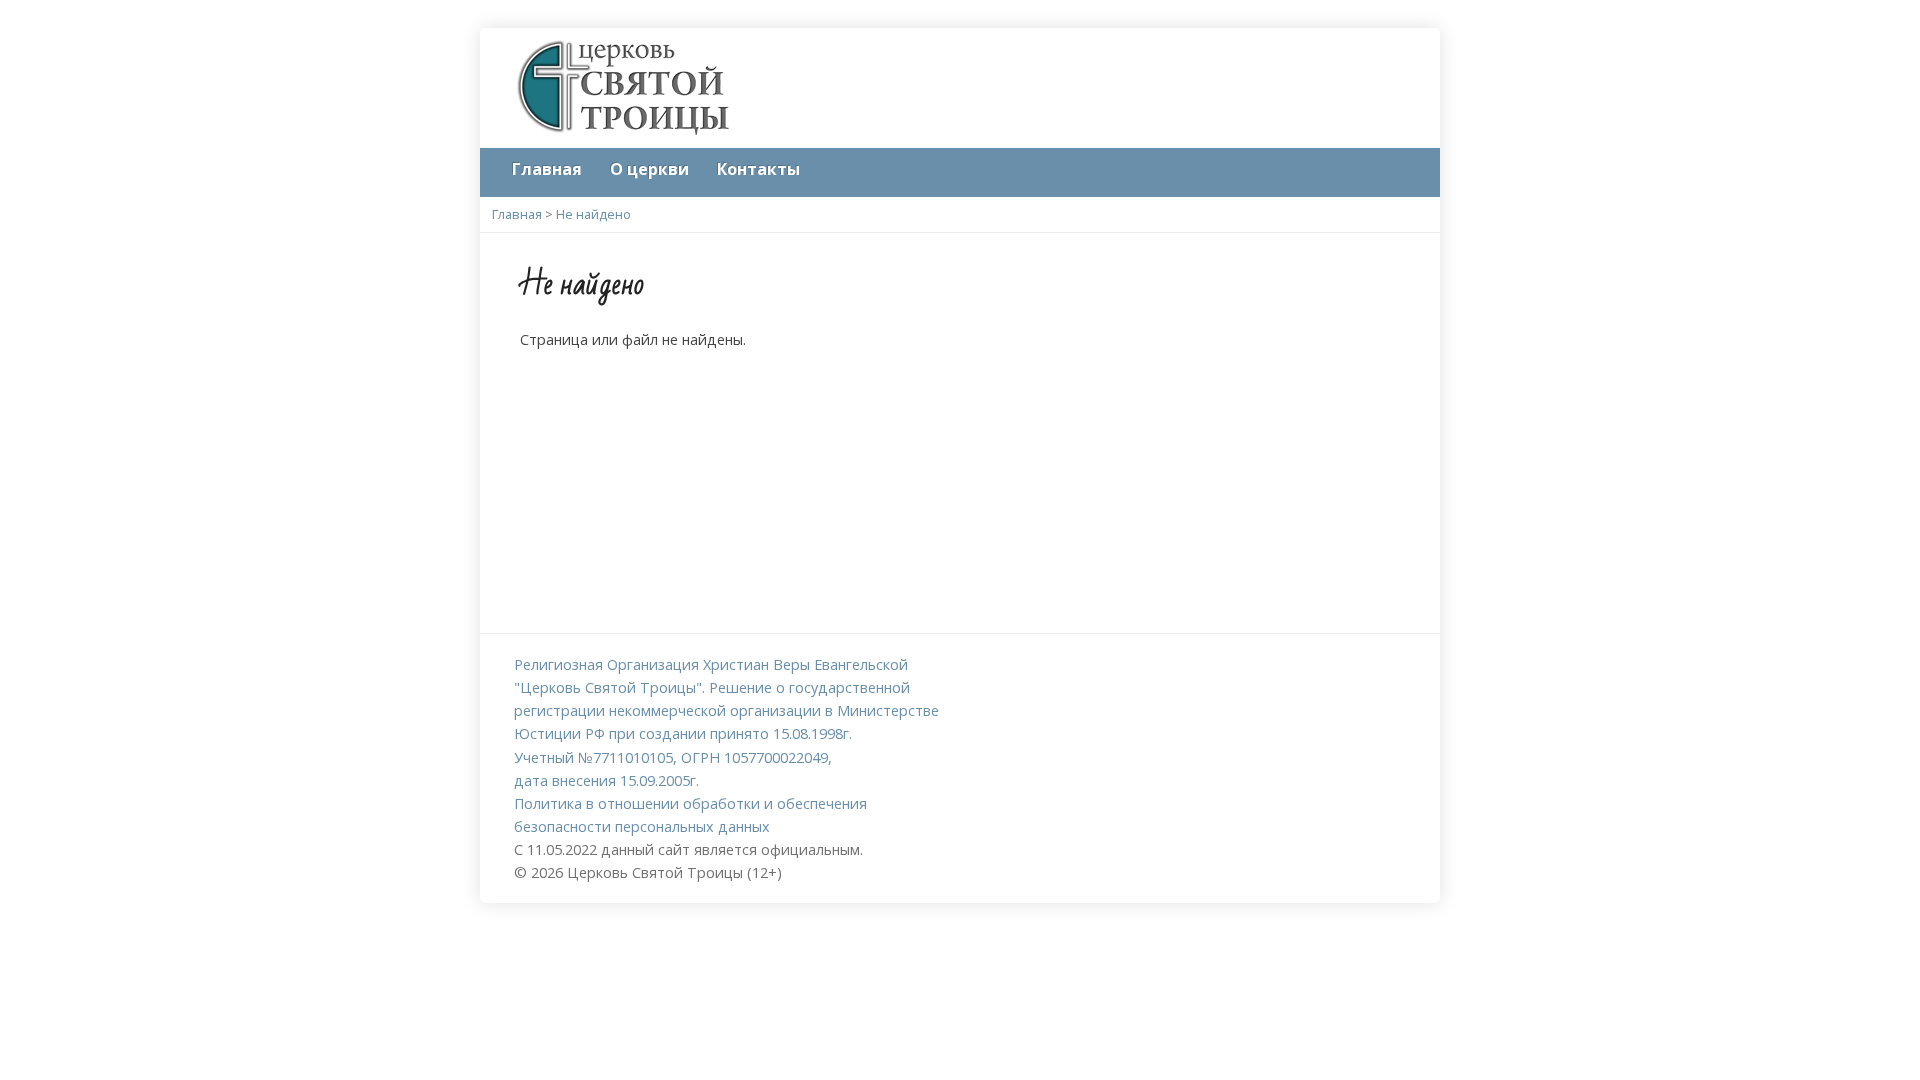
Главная (547, 169)
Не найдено (593, 214)
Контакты (758, 169)
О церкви (649, 169)
